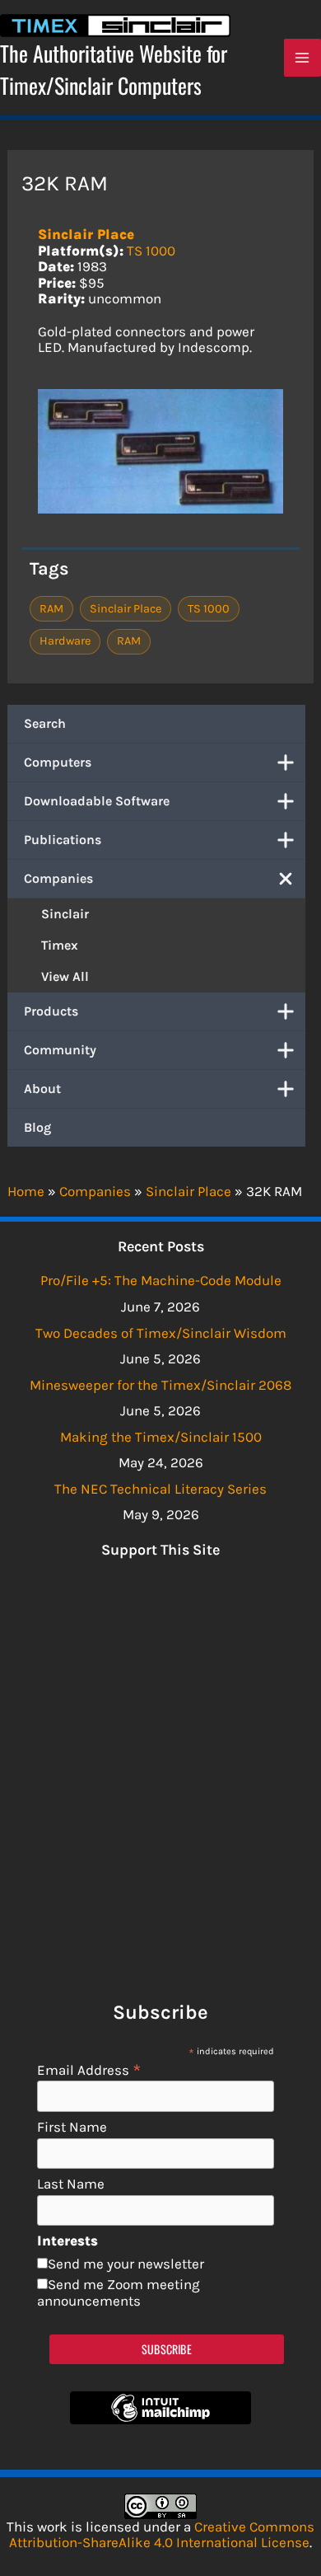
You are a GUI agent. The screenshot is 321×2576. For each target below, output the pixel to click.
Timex (60, 945)
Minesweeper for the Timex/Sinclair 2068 (160, 1385)
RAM (51, 609)
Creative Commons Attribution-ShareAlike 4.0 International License (162, 2535)
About (42, 1089)
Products (51, 1011)
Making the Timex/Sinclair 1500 (161, 1437)
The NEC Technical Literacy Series (160, 1489)
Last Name (71, 2184)
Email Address (89, 2069)
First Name (72, 2127)
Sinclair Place (86, 234)
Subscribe (167, 2349)
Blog (37, 1127)
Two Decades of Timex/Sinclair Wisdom (161, 1333)
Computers (58, 762)
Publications (63, 840)
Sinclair (65, 914)
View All (65, 976)
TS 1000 (151, 251)
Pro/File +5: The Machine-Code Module (161, 1280)
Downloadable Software (97, 801)
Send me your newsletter (126, 2264)
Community (60, 1050)
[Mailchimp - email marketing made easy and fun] (160, 2419)
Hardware (65, 641)
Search (45, 723)
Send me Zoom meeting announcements (119, 2292)
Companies (58, 878)
